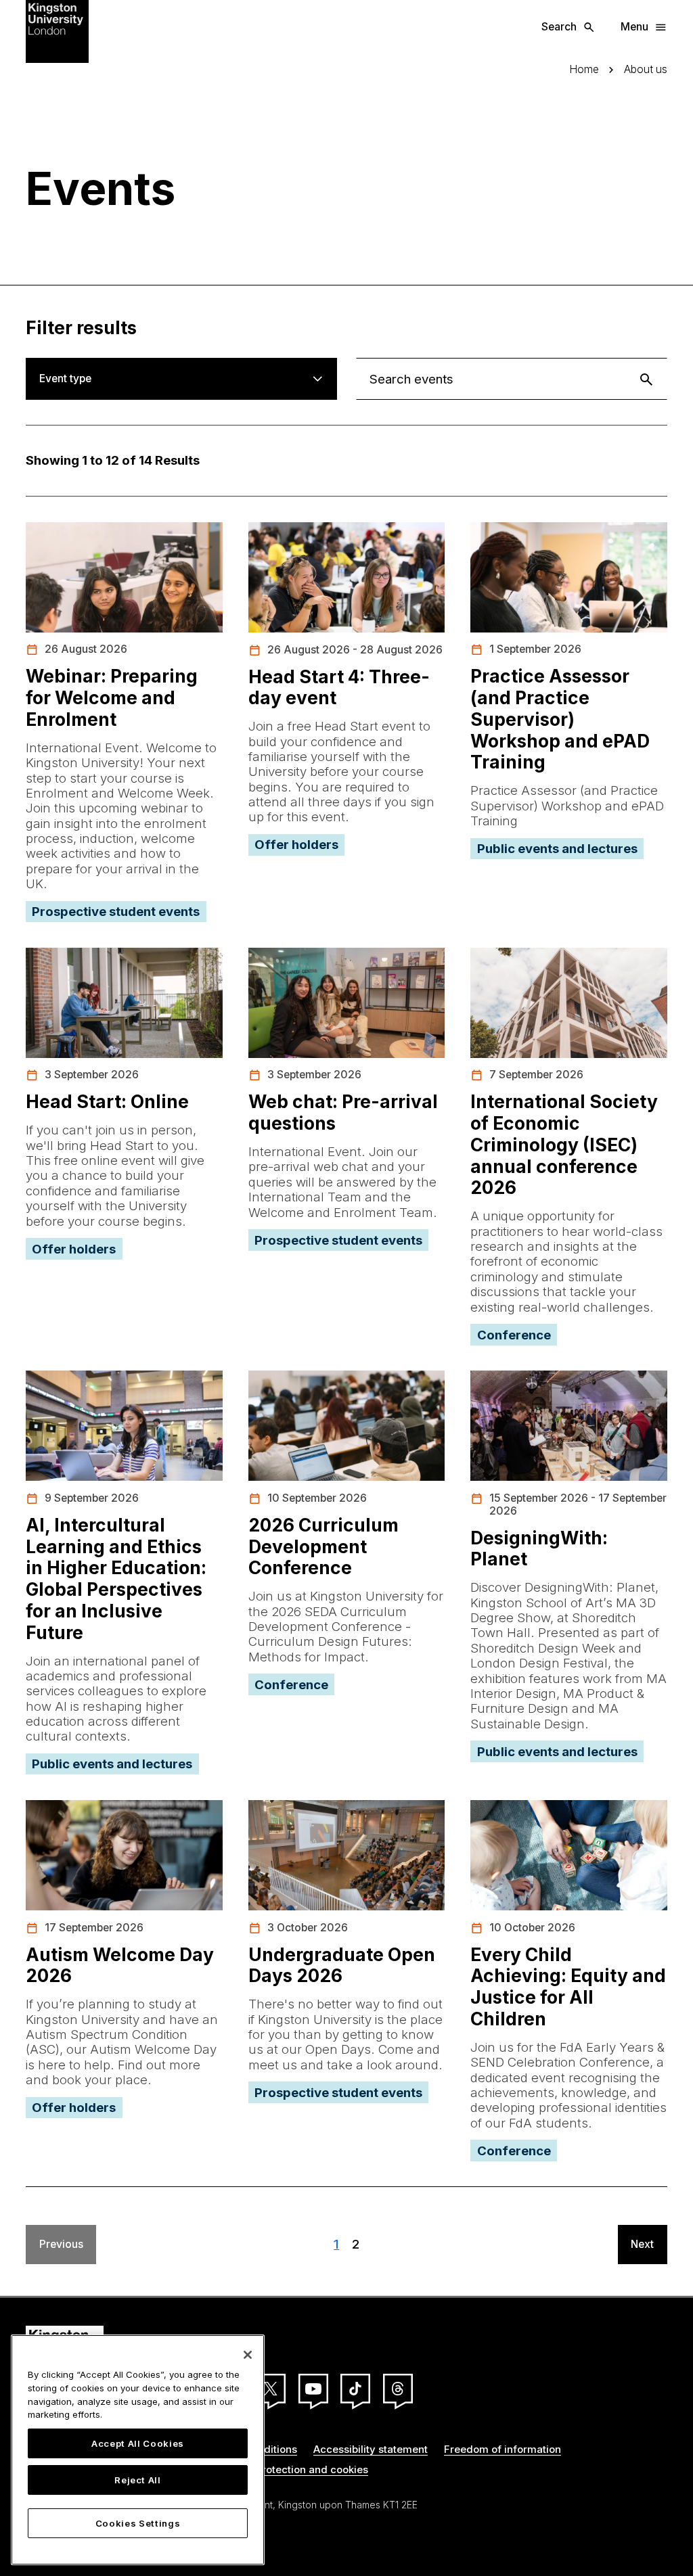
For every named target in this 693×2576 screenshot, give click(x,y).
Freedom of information (502, 2449)
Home (584, 70)
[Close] (248, 2355)
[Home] (57, 30)
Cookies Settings (138, 2523)
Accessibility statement (371, 2449)
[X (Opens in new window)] (271, 2389)
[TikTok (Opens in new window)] (355, 2389)
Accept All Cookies (138, 2443)
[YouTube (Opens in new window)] (313, 2389)
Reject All (138, 2480)
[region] (138, 2450)
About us (646, 70)
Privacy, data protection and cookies (278, 2469)
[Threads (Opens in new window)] (398, 2389)
